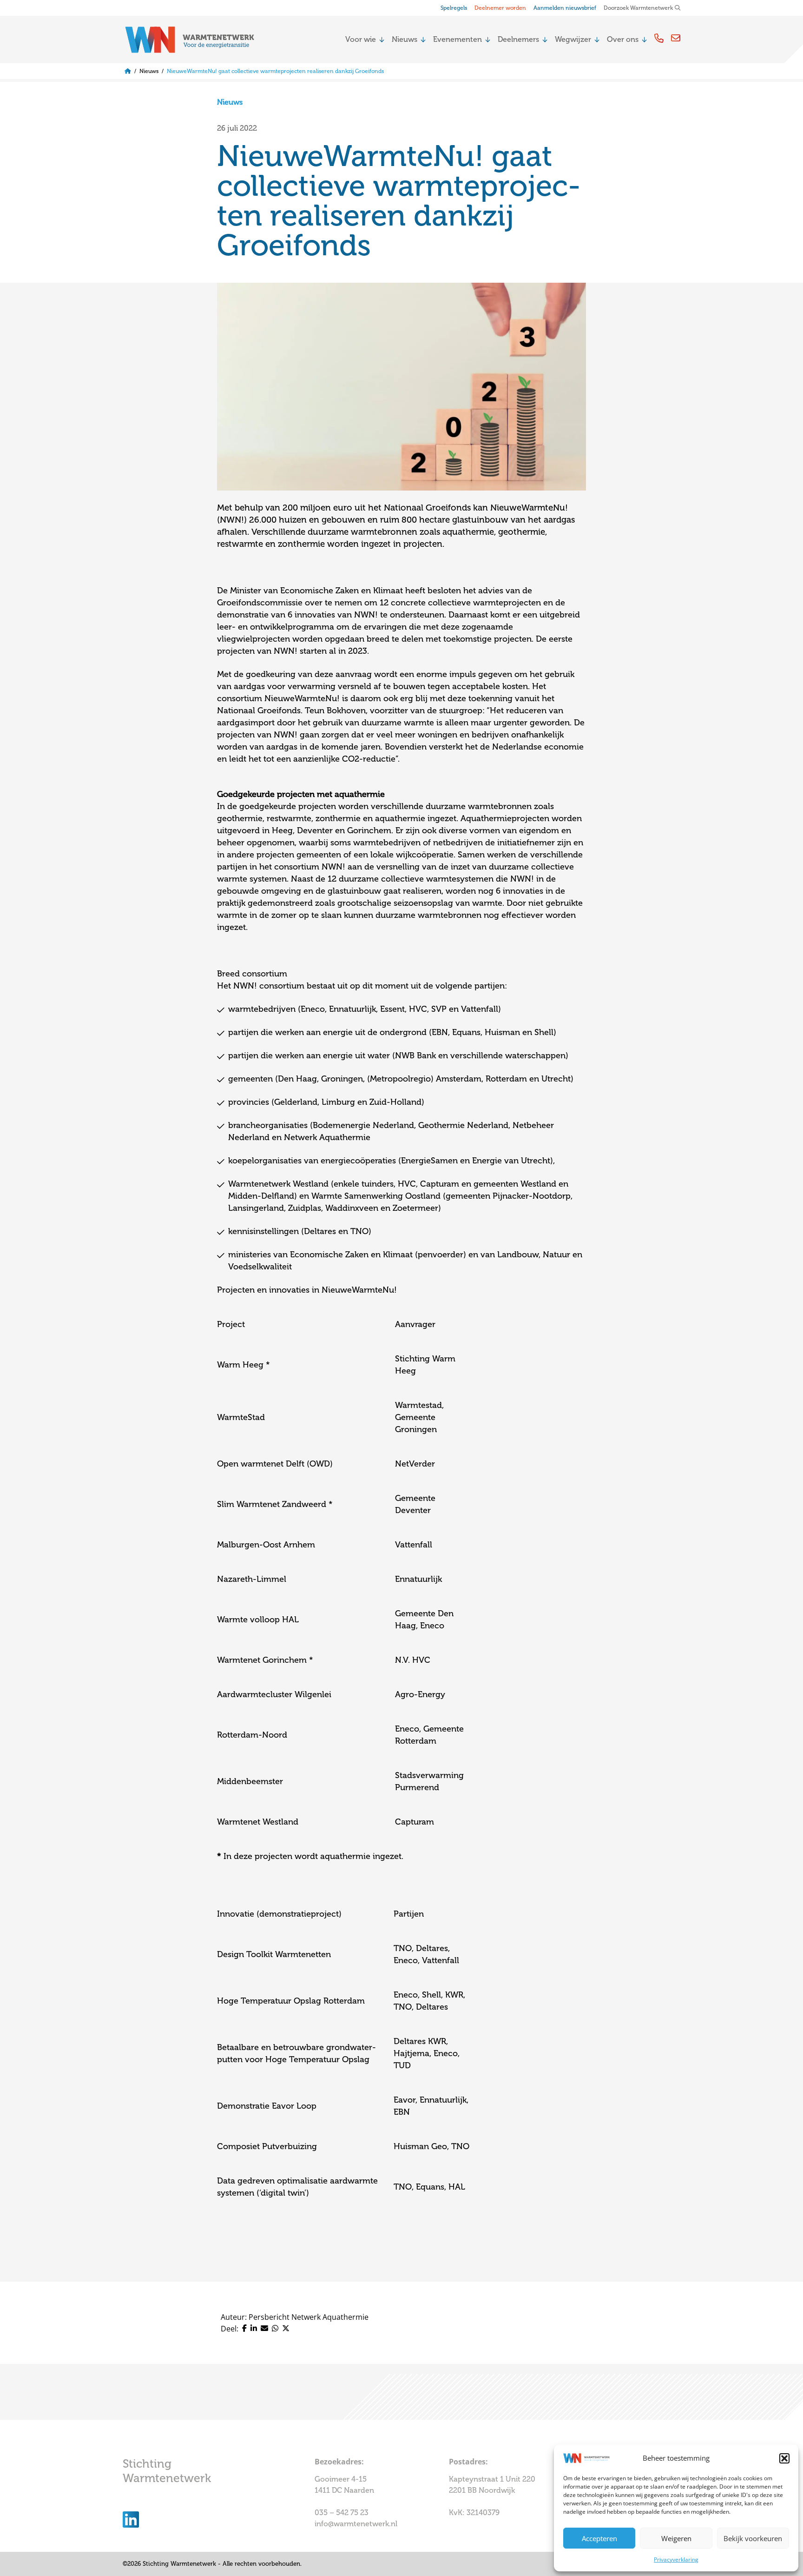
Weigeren (676, 2538)
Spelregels (454, 8)
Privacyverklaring (676, 2559)
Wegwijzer (573, 40)
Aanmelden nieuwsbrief (565, 8)
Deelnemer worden (500, 8)
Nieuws (405, 40)
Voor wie (361, 40)
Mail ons (676, 38)
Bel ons (659, 38)
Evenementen (457, 40)
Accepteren (599, 2538)
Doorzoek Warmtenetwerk (638, 8)
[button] (784, 2458)
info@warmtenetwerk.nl (356, 2524)
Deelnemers (518, 40)
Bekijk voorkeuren (753, 2538)
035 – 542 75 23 (342, 2513)
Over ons (623, 40)
